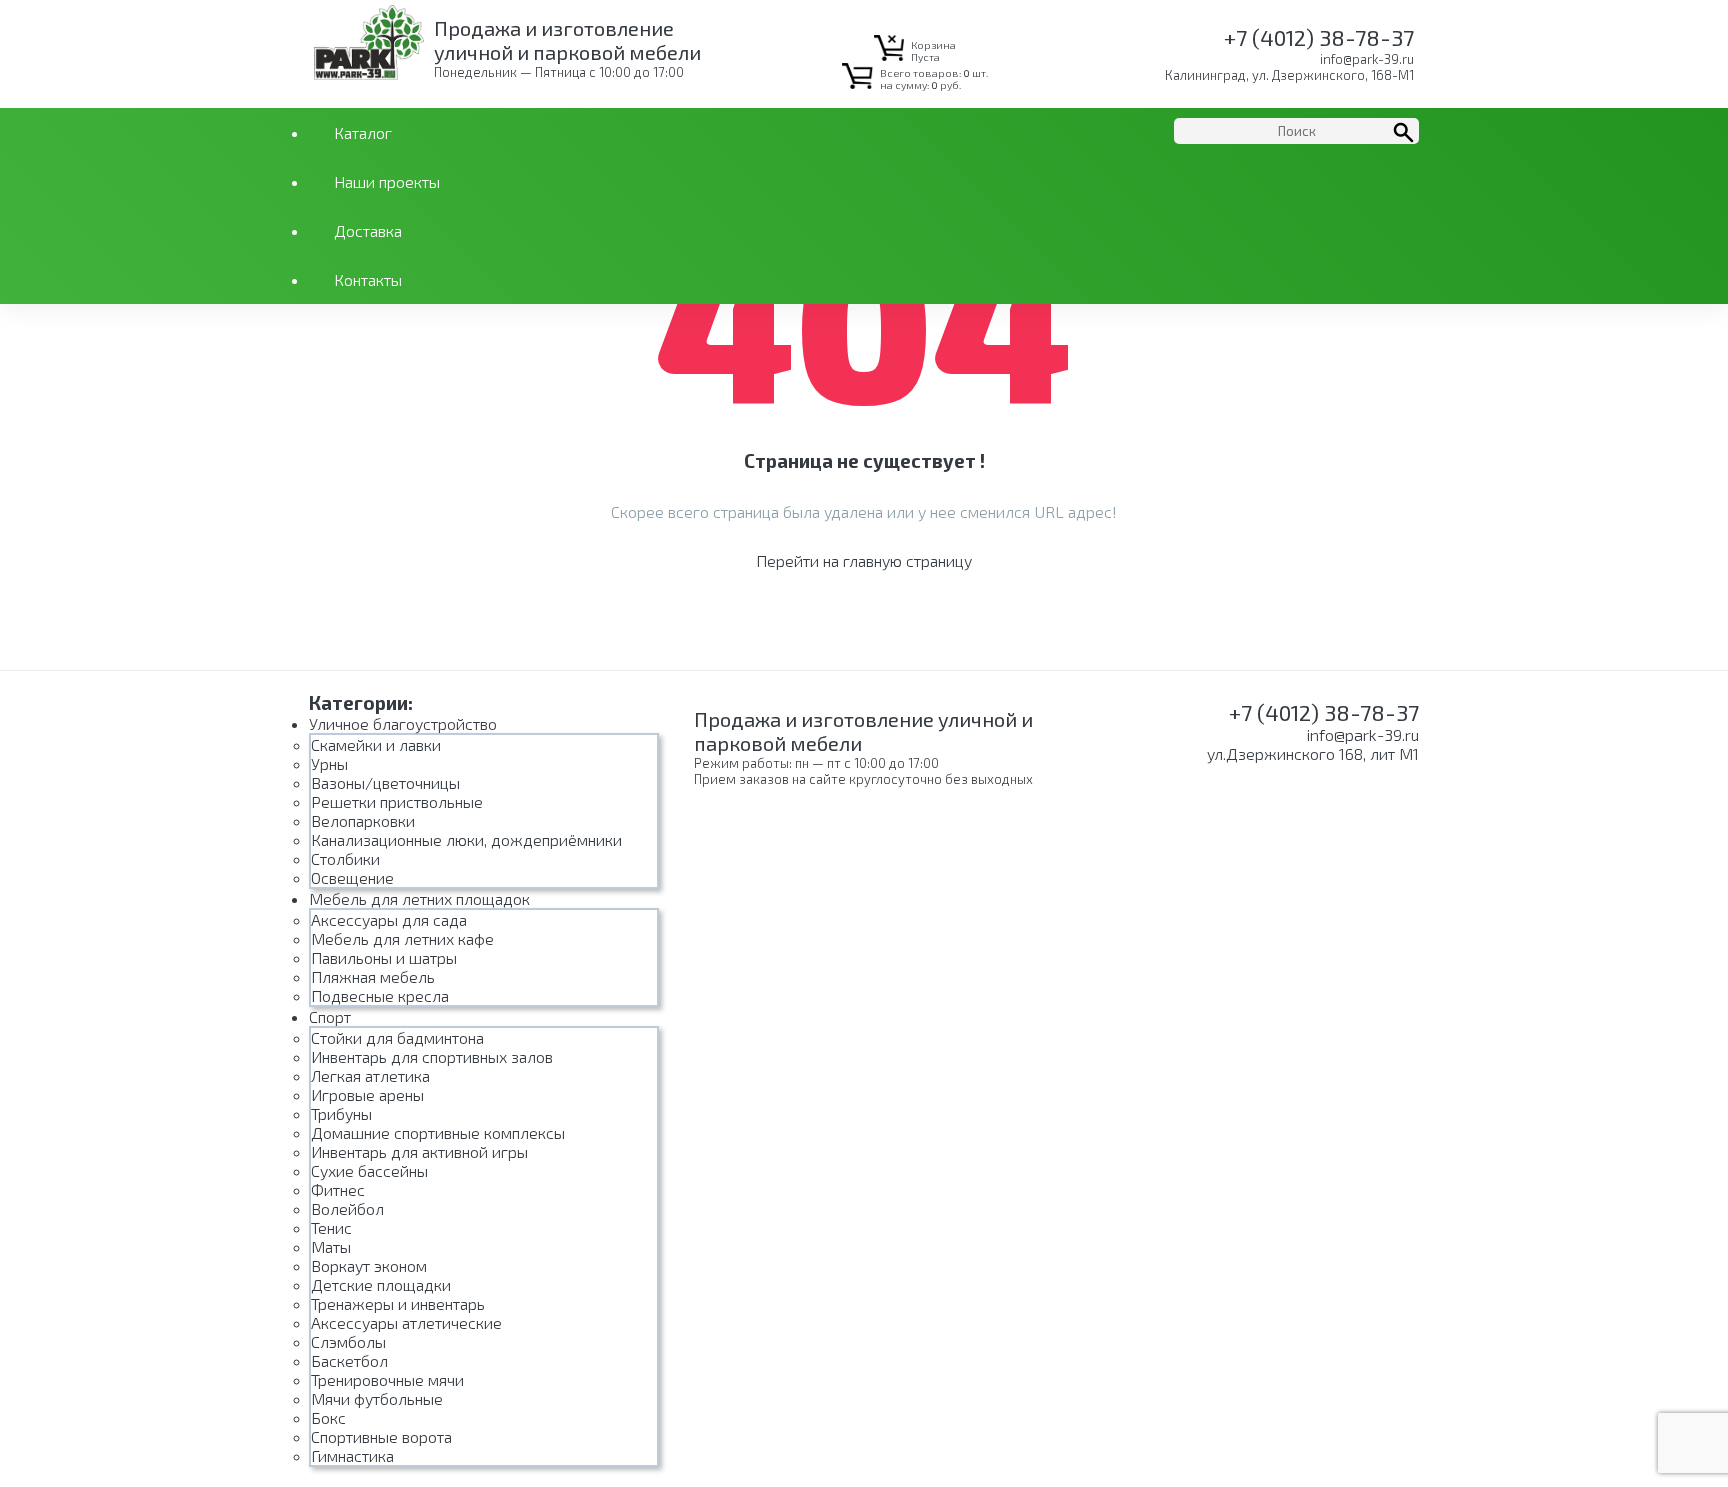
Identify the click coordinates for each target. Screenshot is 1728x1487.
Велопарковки (363, 820)
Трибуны (341, 1113)
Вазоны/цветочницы (385, 782)
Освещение (352, 877)
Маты (331, 1246)
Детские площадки (381, 1284)
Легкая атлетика (370, 1075)
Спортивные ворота (381, 1436)
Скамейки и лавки (376, 744)
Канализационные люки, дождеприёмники (466, 839)
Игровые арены (367, 1094)
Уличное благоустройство (403, 723)
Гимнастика (352, 1455)
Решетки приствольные (397, 801)
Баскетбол (349, 1360)
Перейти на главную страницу (864, 560)
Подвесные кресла (380, 995)
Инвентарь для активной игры (419, 1151)
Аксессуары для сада (389, 919)
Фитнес (338, 1189)
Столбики (345, 858)
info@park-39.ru (1367, 59)
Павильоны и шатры (384, 957)
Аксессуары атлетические (406, 1322)
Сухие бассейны (369, 1170)
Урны (329, 763)
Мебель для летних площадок (419, 898)
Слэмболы (348, 1341)
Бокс (328, 1417)
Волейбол (347, 1208)
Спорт (330, 1016)
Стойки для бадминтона (397, 1037)
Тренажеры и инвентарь (398, 1303)
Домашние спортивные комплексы (438, 1132)
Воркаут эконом (369, 1265)
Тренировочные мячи (387, 1379)
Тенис (331, 1227)
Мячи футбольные (377, 1398)
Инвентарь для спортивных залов (432, 1056)
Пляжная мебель (373, 976)
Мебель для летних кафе (402, 938)
